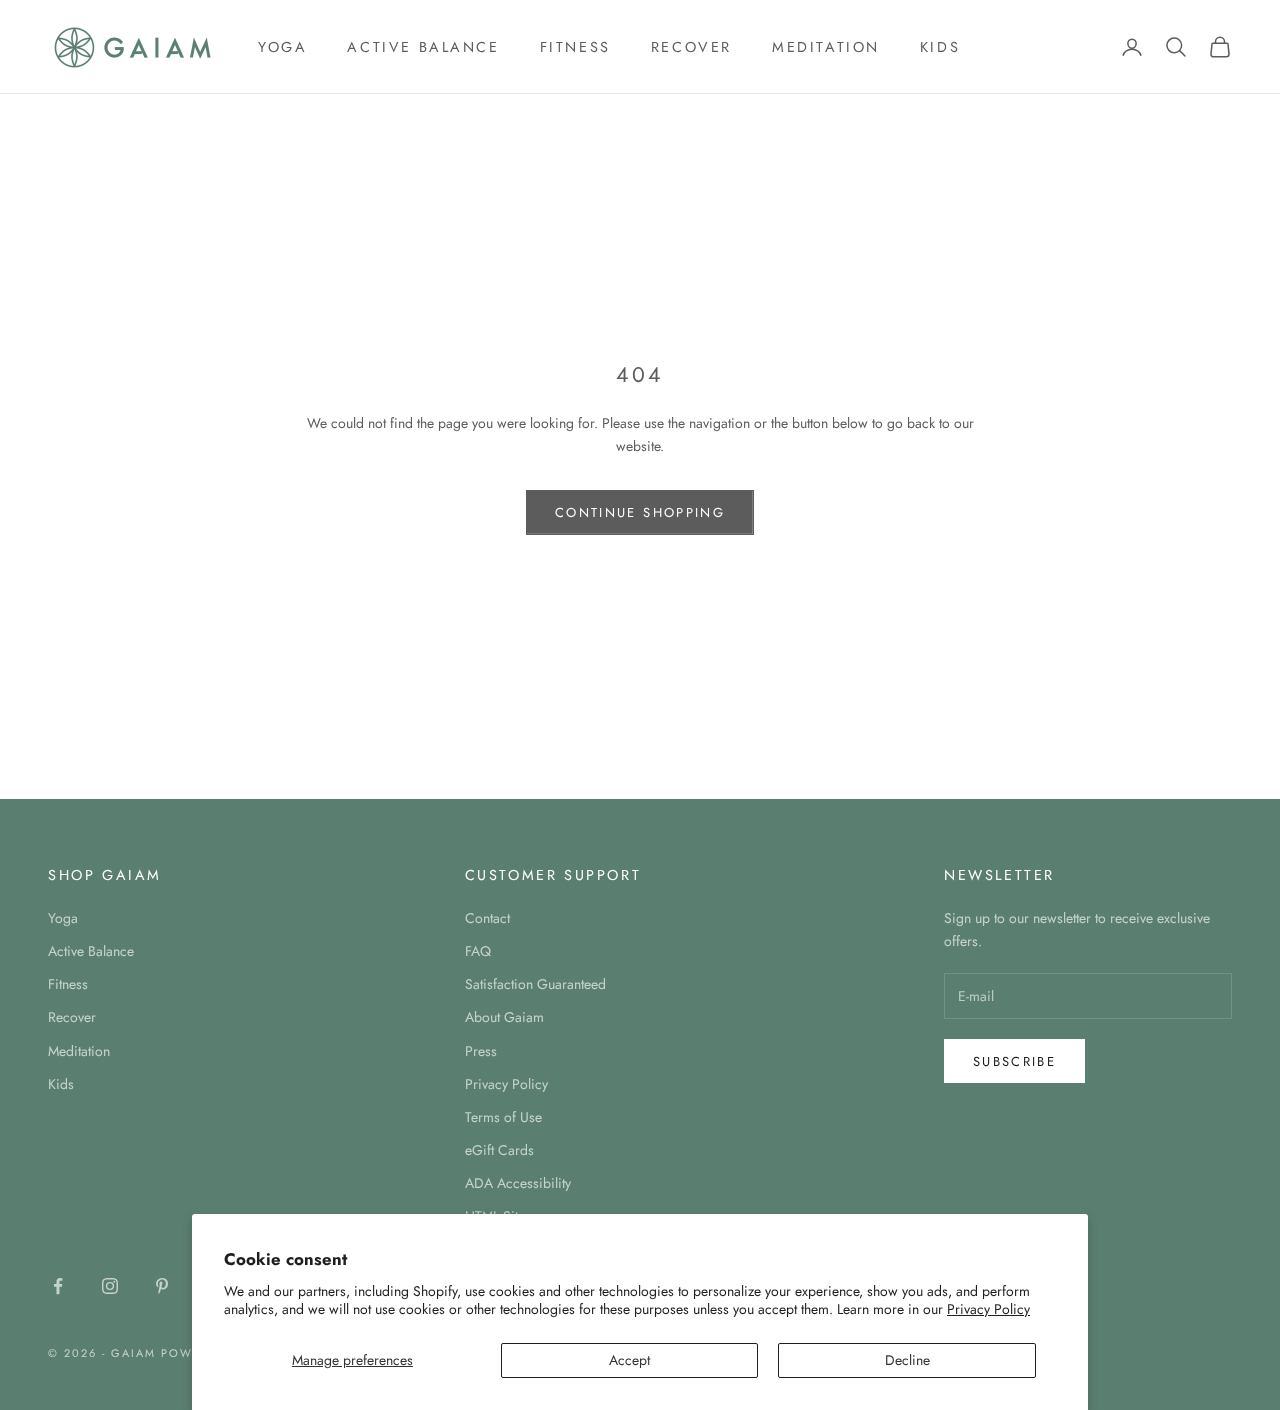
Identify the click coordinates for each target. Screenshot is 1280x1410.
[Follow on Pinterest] (162, 1286)
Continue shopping (640, 512)
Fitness (575, 47)
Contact (487, 918)
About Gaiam (504, 1017)
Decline (907, 1360)
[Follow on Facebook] (58, 1286)
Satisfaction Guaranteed (535, 984)
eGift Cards (499, 1150)
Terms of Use (503, 1117)
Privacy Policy (988, 1309)
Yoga (282, 47)
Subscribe (1014, 1061)
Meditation (826, 47)
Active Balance (423, 47)
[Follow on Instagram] (110, 1286)
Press (481, 1051)
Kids (940, 47)
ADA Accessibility (518, 1183)
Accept (629, 1360)
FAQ (478, 951)
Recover (691, 47)
